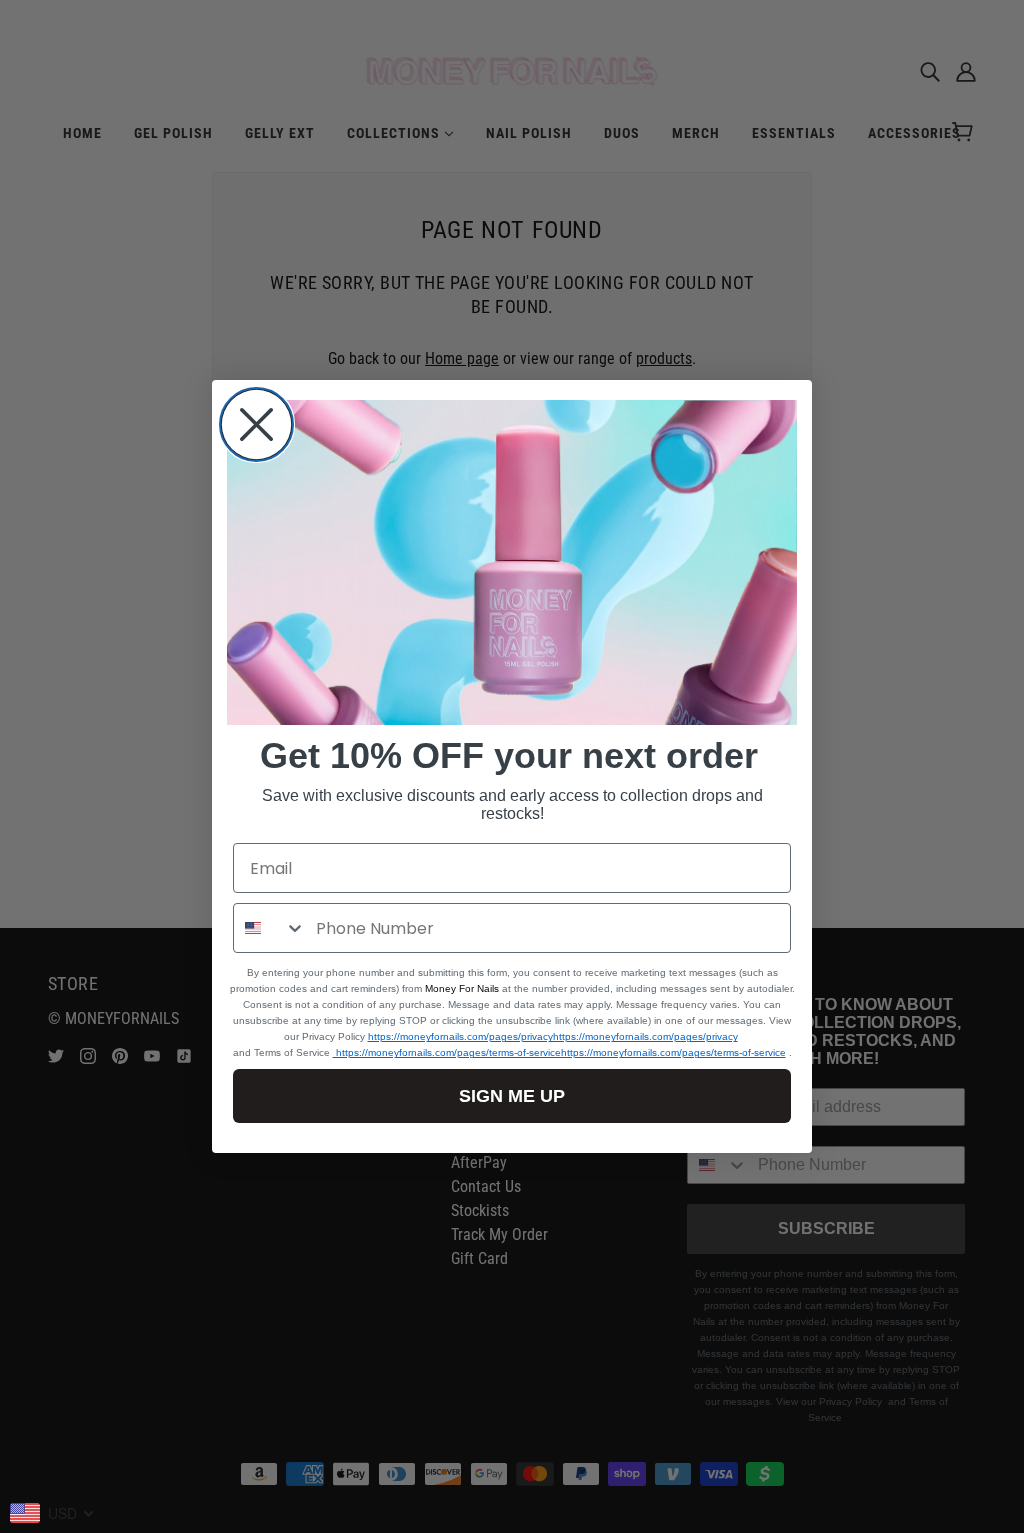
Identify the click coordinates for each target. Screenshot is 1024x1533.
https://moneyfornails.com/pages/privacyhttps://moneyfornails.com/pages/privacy (553, 1036)
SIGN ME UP (512, 1096)
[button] (512, 563)
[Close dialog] (256, 424)
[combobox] (270, 928)
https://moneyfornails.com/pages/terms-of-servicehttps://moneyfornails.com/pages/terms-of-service (559, 1052)
